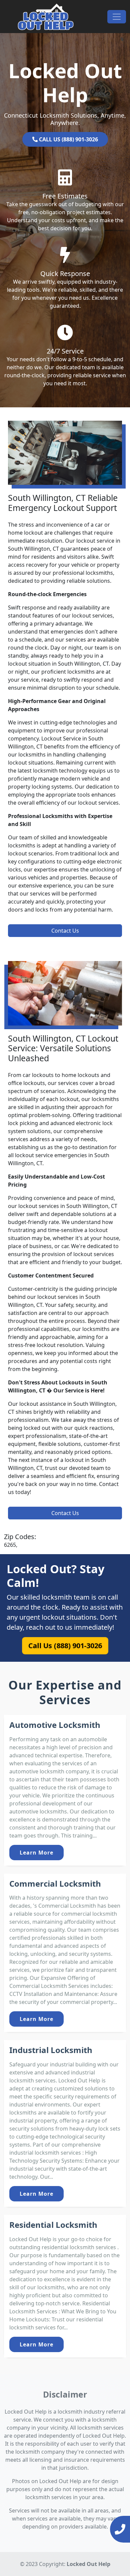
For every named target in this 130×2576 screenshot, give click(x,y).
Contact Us (65, 931)
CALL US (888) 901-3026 (68, 139)
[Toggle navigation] (117, 17)
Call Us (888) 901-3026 (65, 1646)
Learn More (36, 1853)
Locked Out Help (88, 2564)
